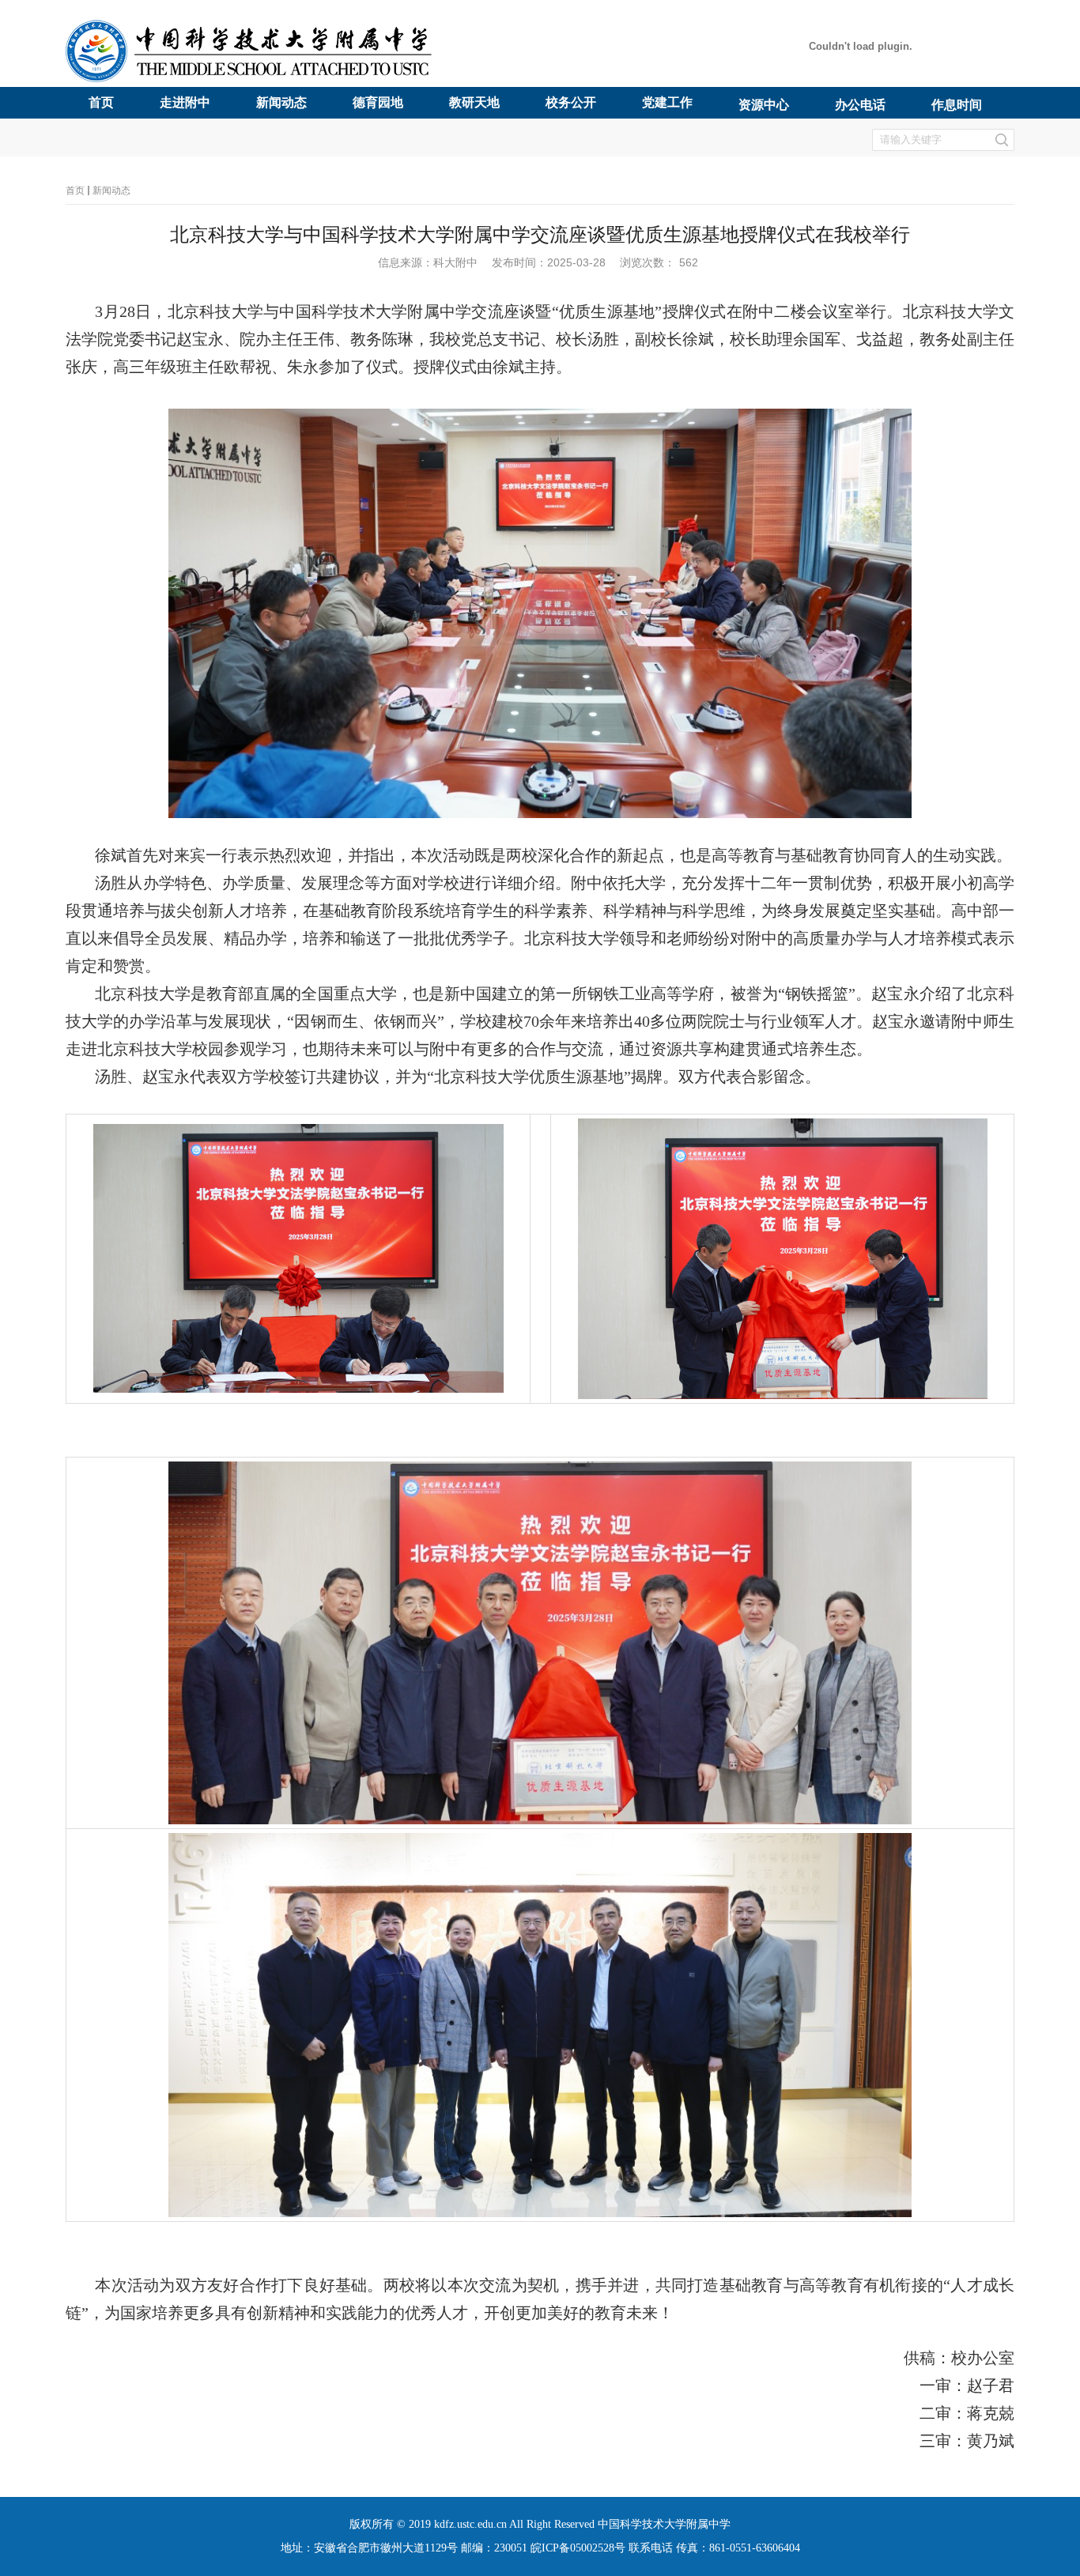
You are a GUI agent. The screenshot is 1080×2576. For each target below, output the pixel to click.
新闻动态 (111, 190)
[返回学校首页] (253, 79)
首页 (75, 190)
